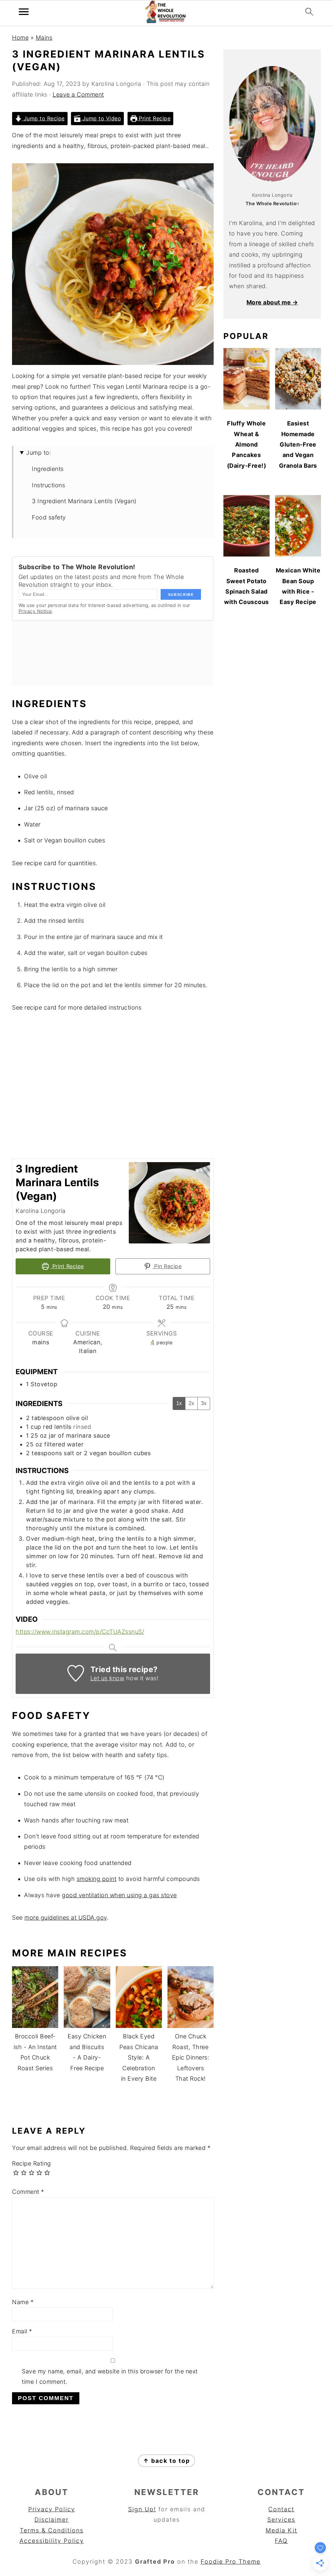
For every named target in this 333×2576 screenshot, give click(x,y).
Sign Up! (142, 2509)
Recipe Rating (32, 2163)
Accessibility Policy (52, 2541)
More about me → (272, 302)
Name (23, 2302)
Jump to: (39, 453)
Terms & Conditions (52, 2530)
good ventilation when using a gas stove (119, 1895)
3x (204, 1403)
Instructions (48, 485)
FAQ (281, 2541)
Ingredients (48, 469)
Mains (44, 38)
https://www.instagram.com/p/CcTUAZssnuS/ (80, 1632)
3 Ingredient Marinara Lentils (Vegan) (84, 501)
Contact (281, 2509)
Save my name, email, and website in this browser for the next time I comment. (110, 2376)
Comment (28, 2192)
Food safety (49, 517)
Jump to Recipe (43, 118)
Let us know (107, 1678)
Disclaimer (52, 2520)
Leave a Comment (78, 94)
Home (20, 38)
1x (179, 1403)
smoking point (97, 1879)
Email (22, 2331)
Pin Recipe (167, 1266)
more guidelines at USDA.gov (66, 1918)
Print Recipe (154, 118)
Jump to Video (101, 118)
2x (191, 1403)
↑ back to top (166, 2461)
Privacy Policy (52, 2509)
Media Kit (281, 2530)
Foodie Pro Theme (231, 2562)
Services (281, 2520)
